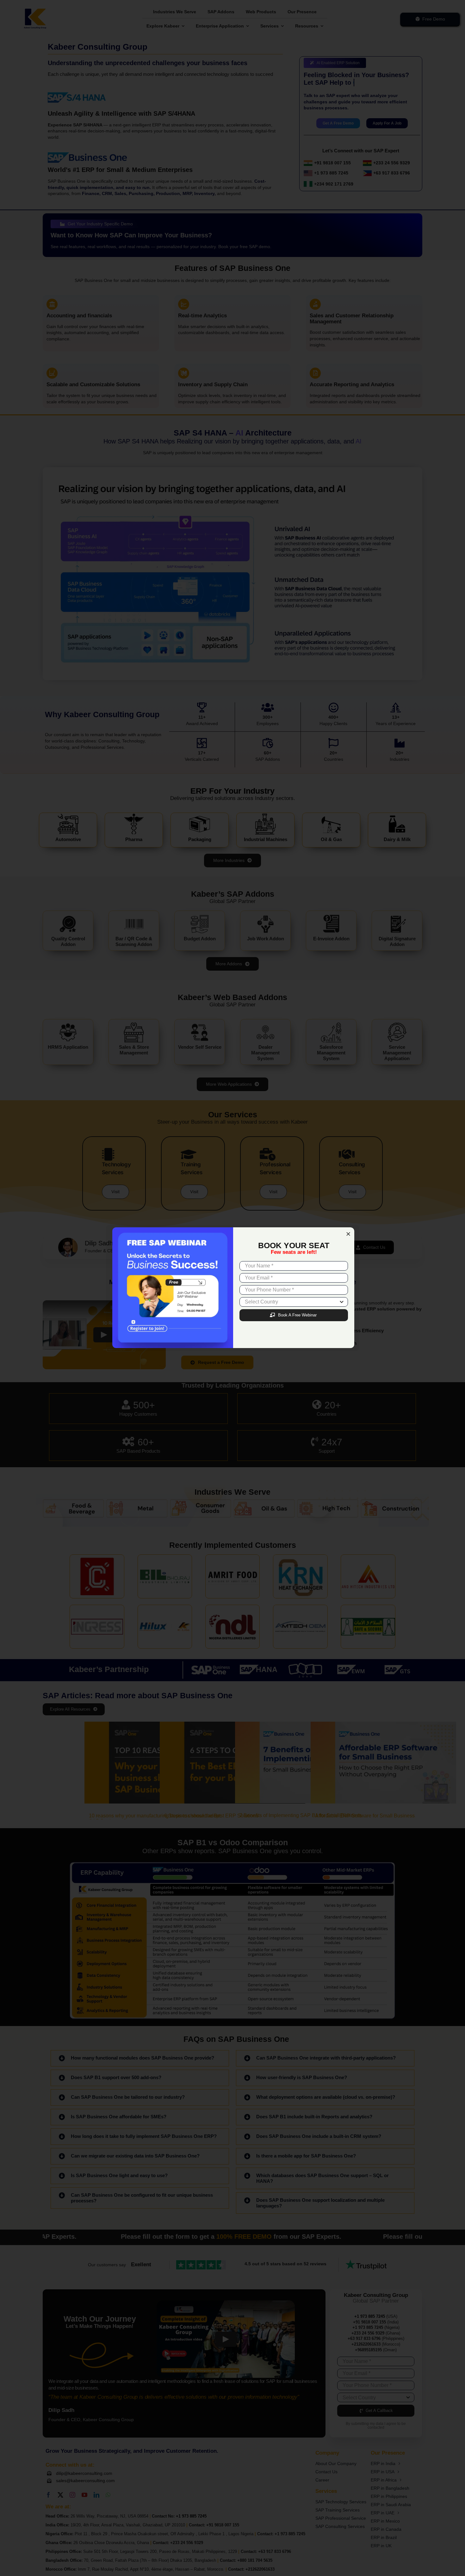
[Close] (348, 1234)
